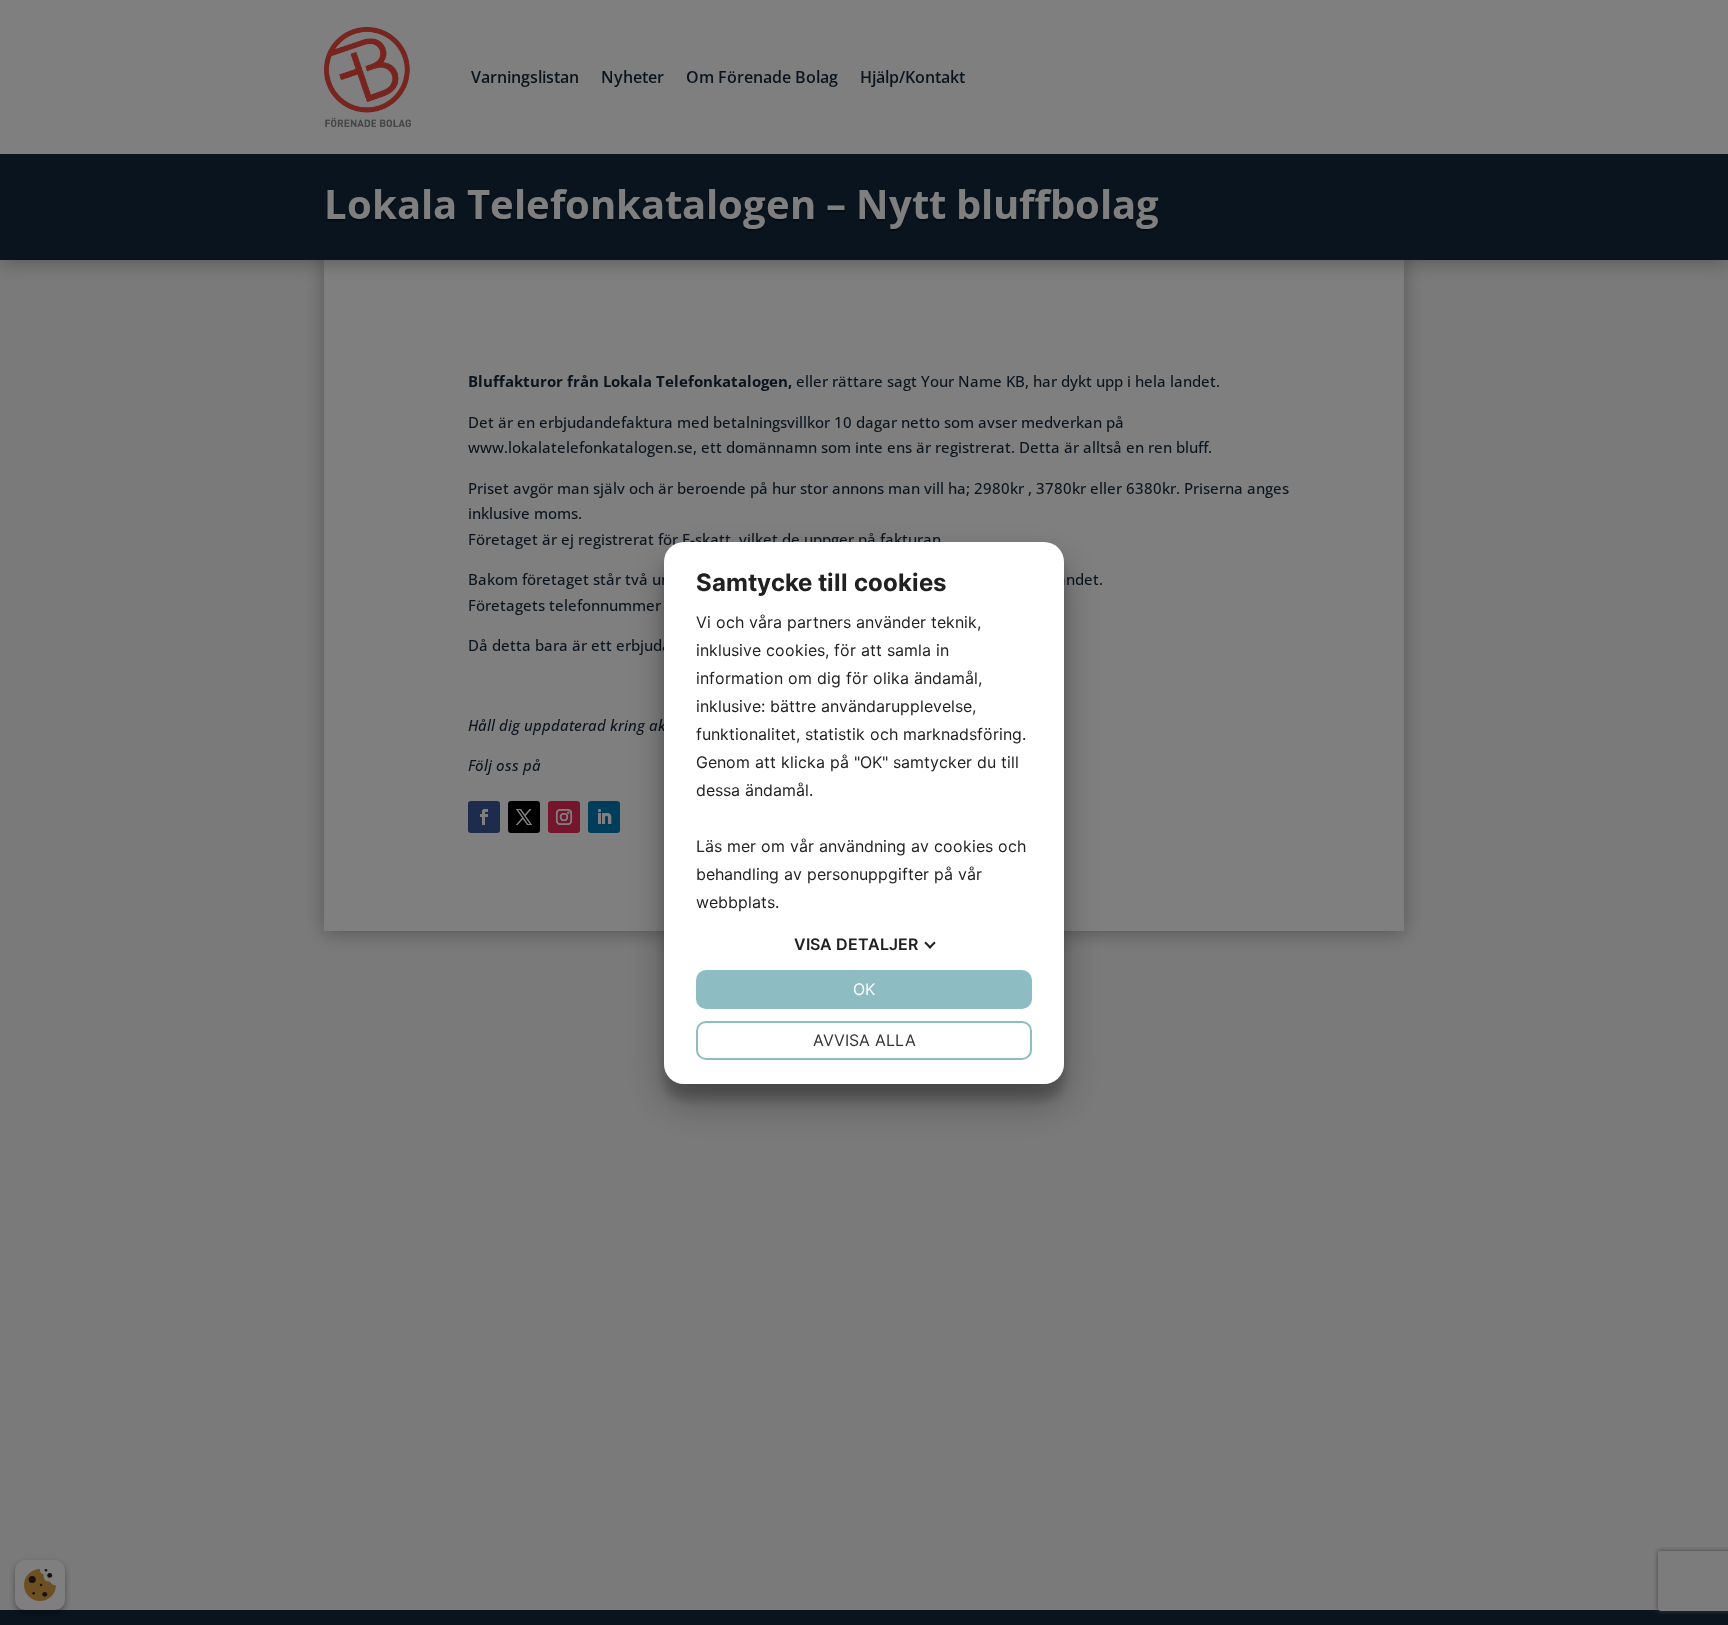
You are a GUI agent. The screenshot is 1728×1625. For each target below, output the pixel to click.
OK (864, 989)
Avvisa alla (864, 1040)
